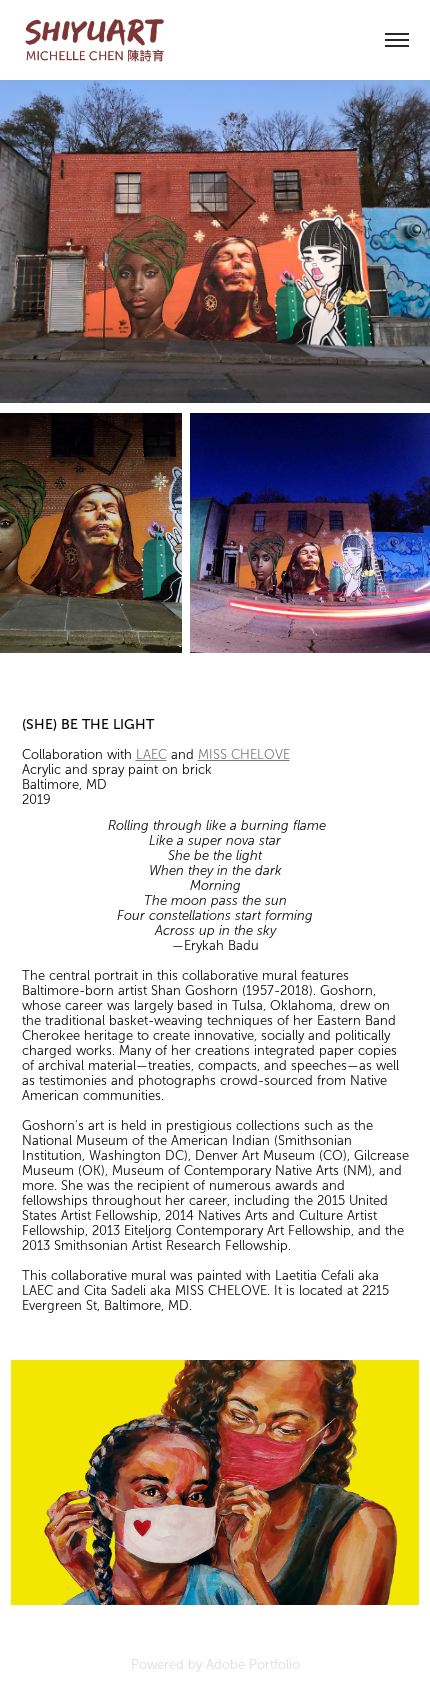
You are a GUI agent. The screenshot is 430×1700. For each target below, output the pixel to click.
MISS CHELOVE (244, 755)
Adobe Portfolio (253, 1665)
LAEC (151, 755)
